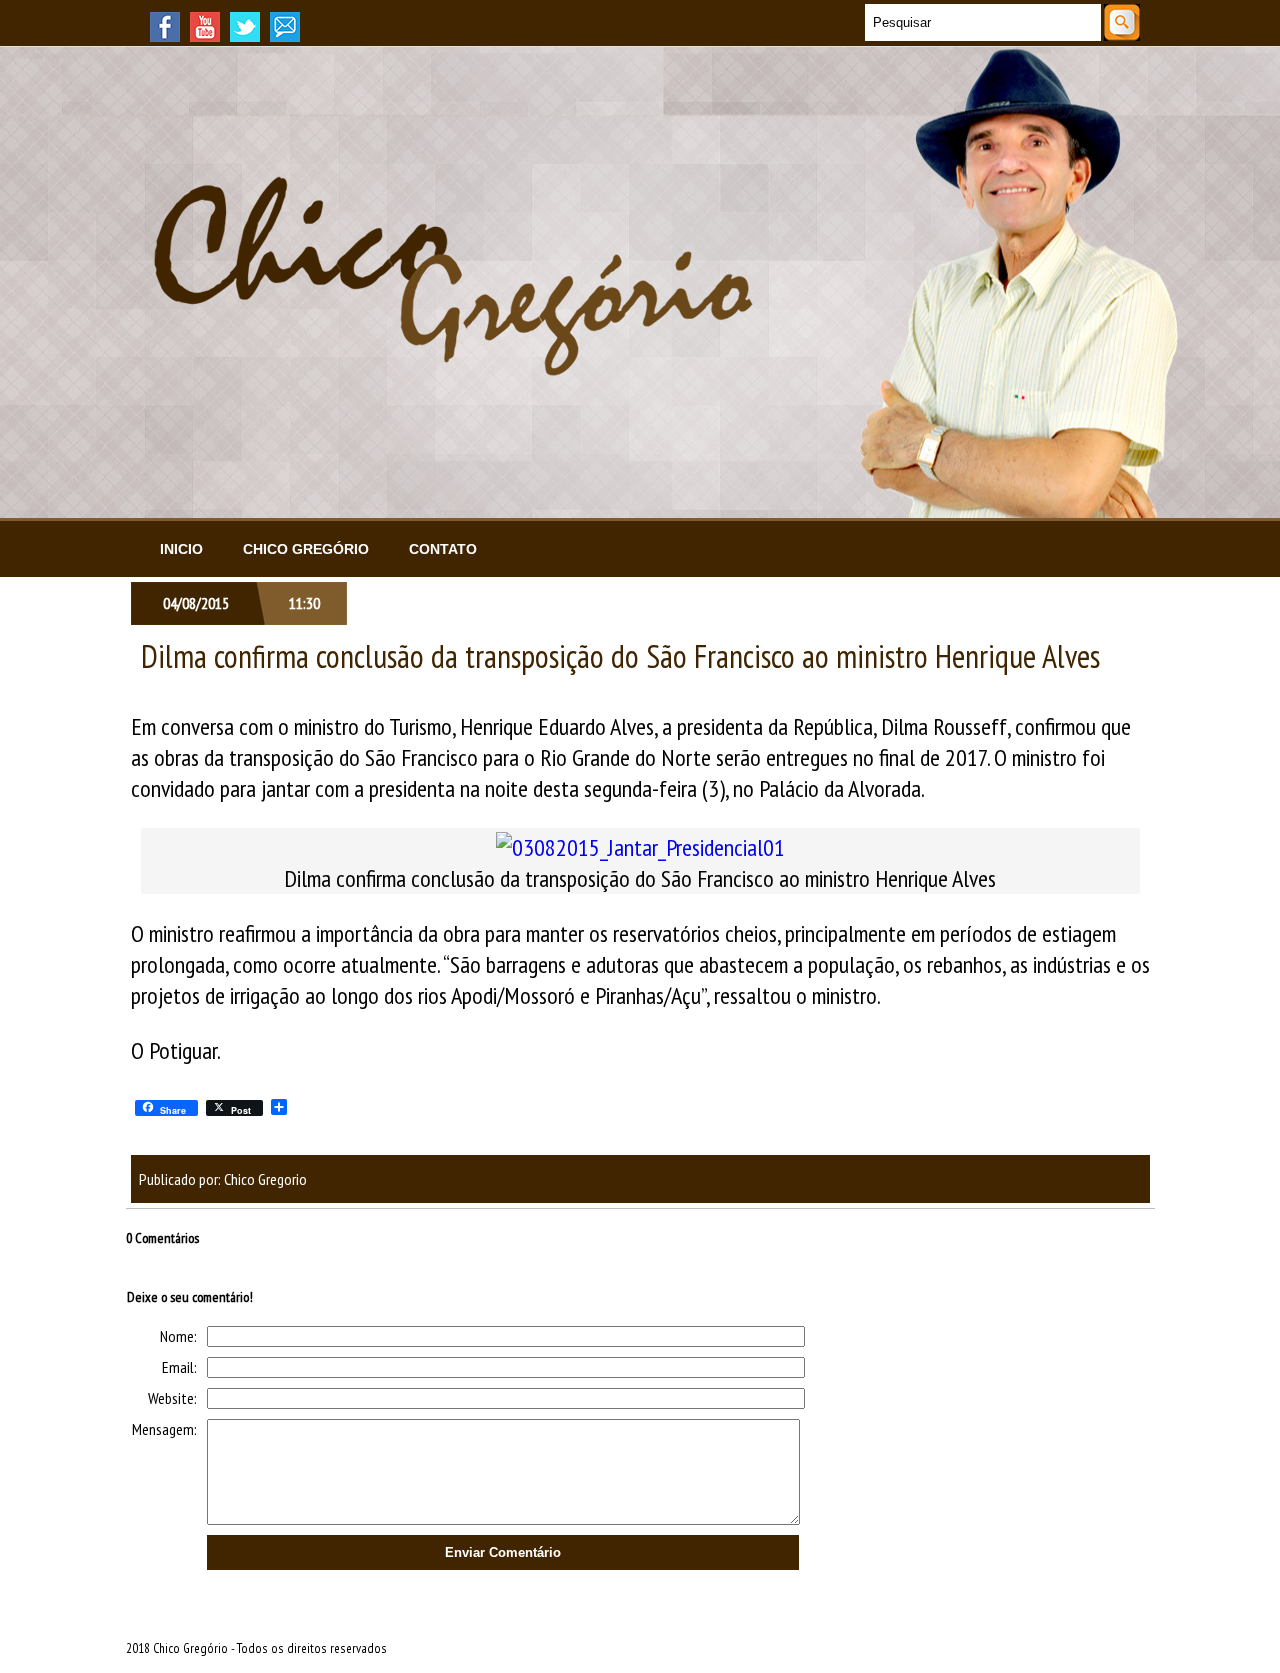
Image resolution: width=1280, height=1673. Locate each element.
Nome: (178, 1336)
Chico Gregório (306, 549)
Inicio (181, 549)
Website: (172, 1398)
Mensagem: (164, 1429)
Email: (179, 1367)
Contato (443, 549)
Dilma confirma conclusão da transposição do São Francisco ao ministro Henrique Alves (620, 656)
